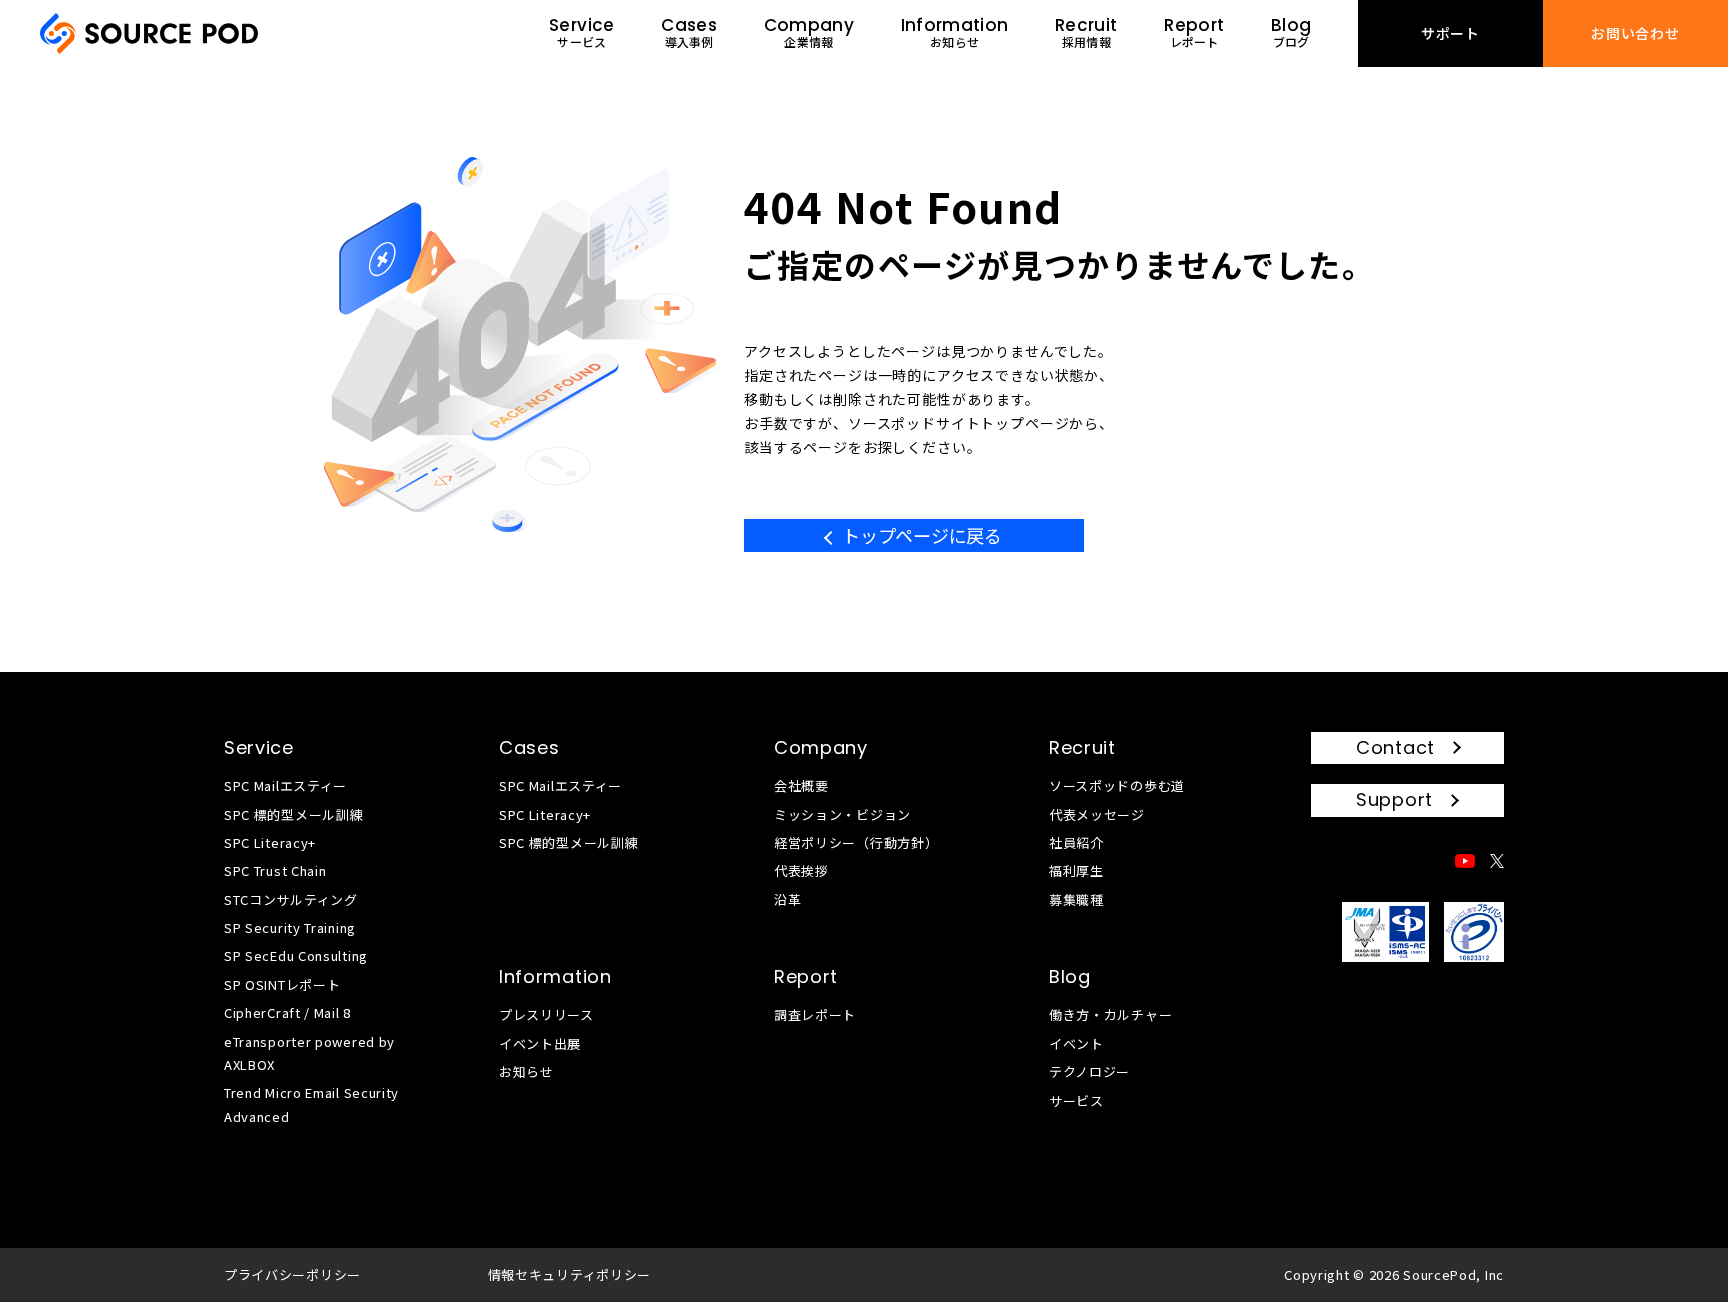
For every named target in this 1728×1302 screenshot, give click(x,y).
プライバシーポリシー (292, 1274)
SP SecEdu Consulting (296, 955)
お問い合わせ (1635, 33)
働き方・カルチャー (1110, 1014)
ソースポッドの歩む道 (1117, 785)
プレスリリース (546, 1014)
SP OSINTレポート (282, 984)
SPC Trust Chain (275, 870)
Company (821, 747)
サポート (1450, 33)
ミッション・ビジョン (842, 814)
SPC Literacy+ (270, 842)
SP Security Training (290, 927)
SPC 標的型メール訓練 (293, 814)
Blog (1070, 976)
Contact (1395, 747)
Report (806, 976)
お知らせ (526, 1071)
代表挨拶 (801, 870)
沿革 (787, 899)
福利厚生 (1076, 870)
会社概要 (801, 785)
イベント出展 (540, 1043)
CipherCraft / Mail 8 (287, 1012)
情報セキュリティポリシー (569, 1274)
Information (555, 976)
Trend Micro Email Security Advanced (311, 1104)
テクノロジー (1089, 1071)
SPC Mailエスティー (285, 785)
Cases (529, 747)
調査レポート (815, 1014)
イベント (1076, 1043)
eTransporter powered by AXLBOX (309, 1053)
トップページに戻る (922, 535)
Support (1394, 799)
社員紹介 (1076, 842)
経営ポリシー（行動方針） (856, 842)
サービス (1076, 1100)
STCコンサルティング (291, 899)
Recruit (1082, 747)
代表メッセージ (1097, 814)
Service (259, 747)
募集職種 (1076, 899)
